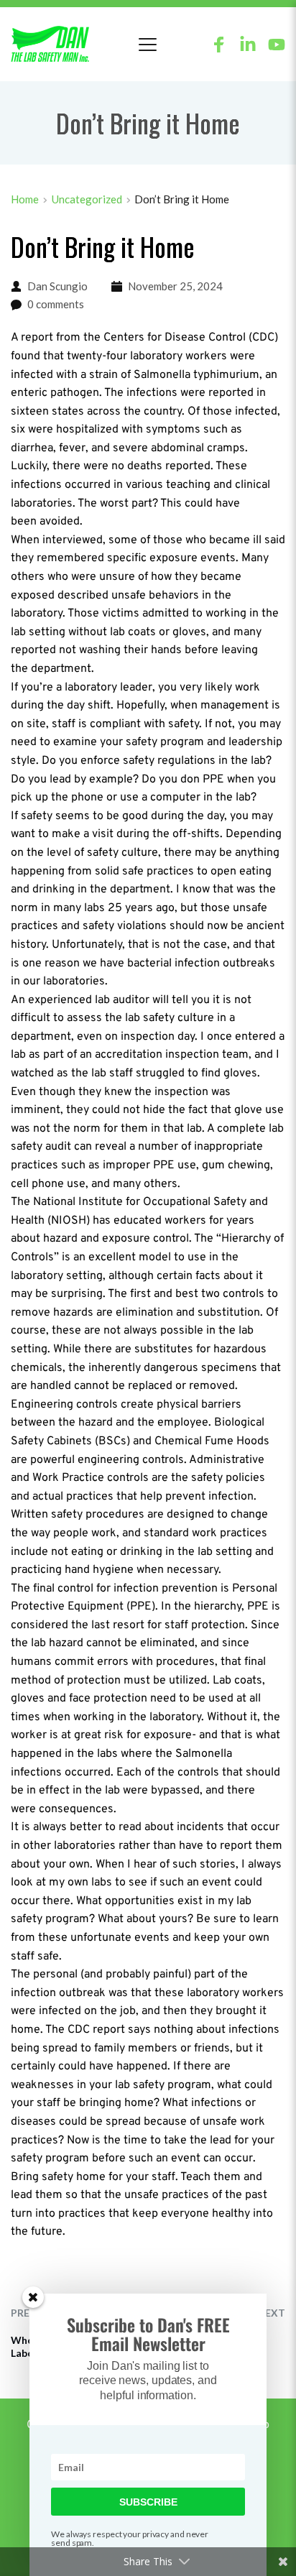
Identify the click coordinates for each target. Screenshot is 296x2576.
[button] (148, 44)
